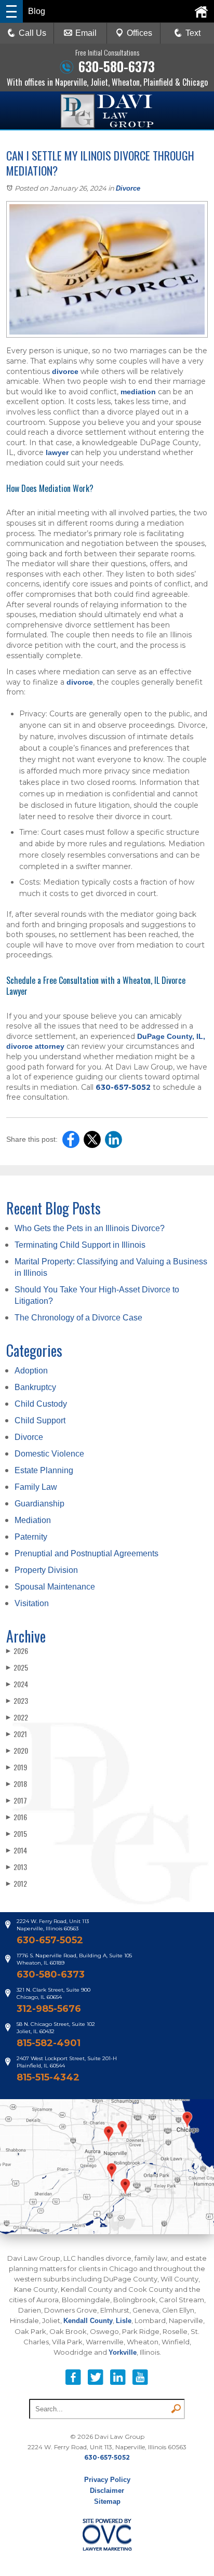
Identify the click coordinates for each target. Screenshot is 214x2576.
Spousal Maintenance (55, 1587)
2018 (17, 1784)
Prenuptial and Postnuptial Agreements (86, 1553)
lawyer (57, 452)
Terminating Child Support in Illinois (80, 1245)
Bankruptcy (35, 1387)
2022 (17, 1717)
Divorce (128, 188)
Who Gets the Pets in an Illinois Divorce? (90, 1228)
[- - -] (11, 11)
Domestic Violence (49, 1454)
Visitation (32, 1603)
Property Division (46, 1570)
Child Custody (41, 1404)
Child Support (40, 1420)
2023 (17, 1700)
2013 (17, 1867)
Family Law (36, 1487)
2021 (17, 1734)
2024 (17, 1684)
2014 (17, 1850)
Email (86, 33)
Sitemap (107, 2501)
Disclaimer (107, 2491)
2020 (17, 1750)
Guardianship (39, 1504)
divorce (65, 371)
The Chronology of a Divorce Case (78, 1318)
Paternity (31, 1537)
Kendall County (88, 2321)
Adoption (31, 1371)
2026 (17, 1651)
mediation (138, 392)
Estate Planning (44, 1470)
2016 (17, 1817)
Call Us (32, 33)
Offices (139, 33)
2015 (17, 1833)
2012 (17, 1883)
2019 (17, 1767)
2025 (17, 1667)
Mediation (33, 1520)
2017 (17, 1800)
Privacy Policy (107, 2480)
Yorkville (123, 2352)
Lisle (124, 2321)
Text (193, 33)
